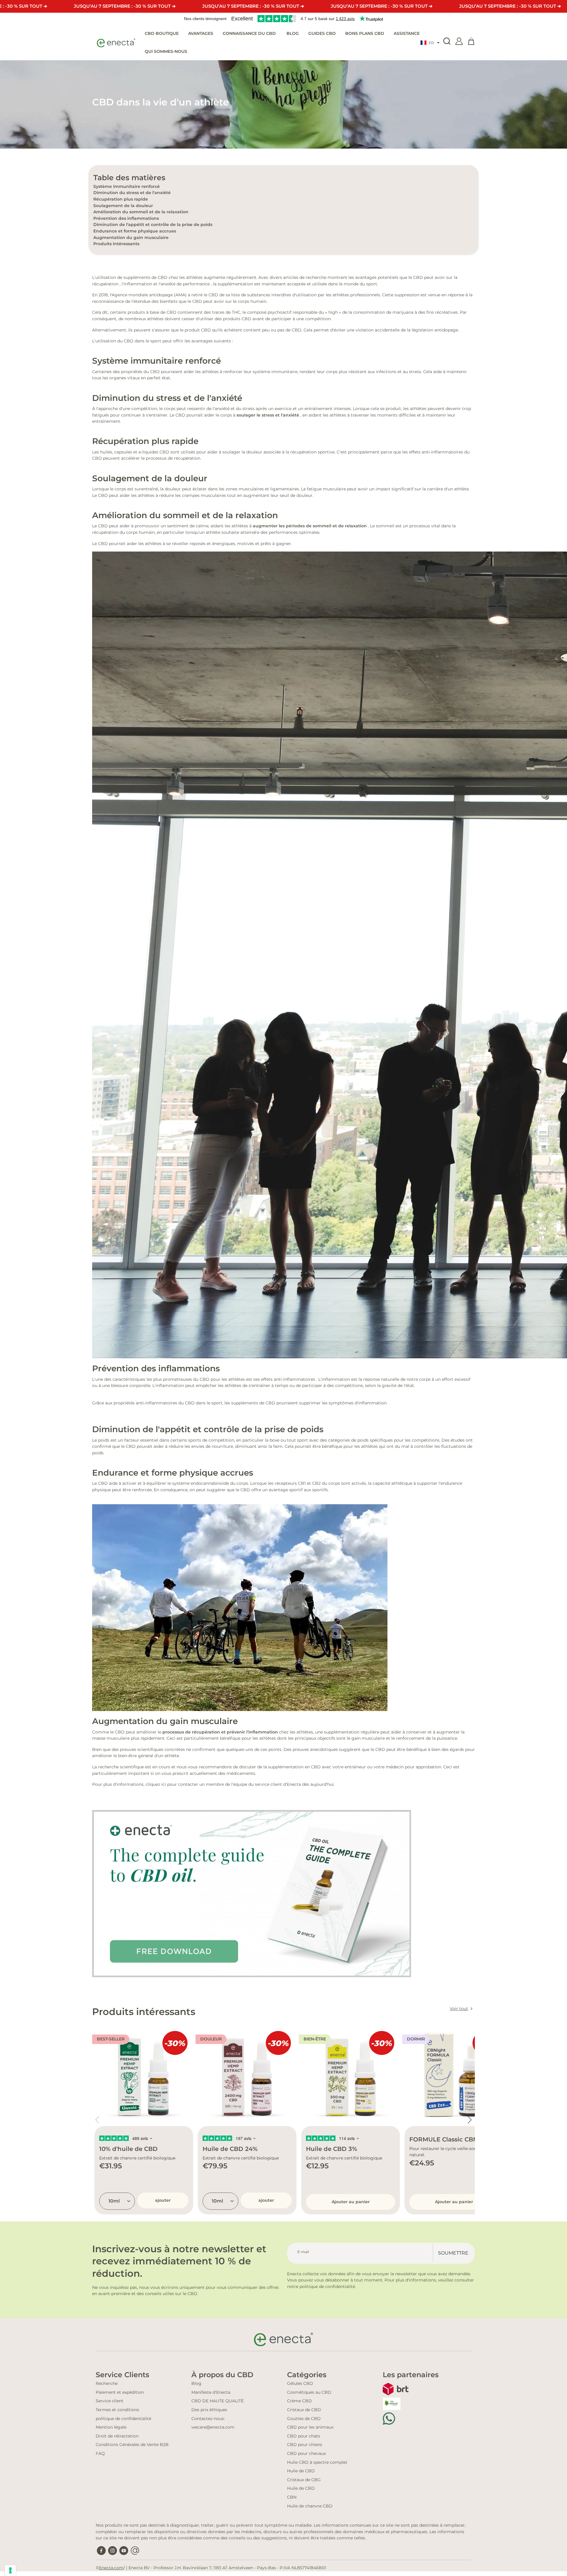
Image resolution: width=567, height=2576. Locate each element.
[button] (430, 43)
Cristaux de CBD (304, 2410)
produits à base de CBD (152, 312)
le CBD (211, 295)
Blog (196, 2383)
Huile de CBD (301, 2471)
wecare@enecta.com (213, 2427)
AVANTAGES (201, 33)
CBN (292, 2497)
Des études (453, 1440)
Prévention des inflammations (126, 218)
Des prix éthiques (209, 2410)
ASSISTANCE (407, 33)
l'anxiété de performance (184, 284)
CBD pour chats (304, 2436)
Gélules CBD (300, 2383)
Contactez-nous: (208, 2419)
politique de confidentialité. (328, 2286)
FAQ (100, 2453)
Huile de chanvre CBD (310, 2506)
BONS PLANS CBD (365, 33)
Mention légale (111, 2427)
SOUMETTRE (453, 2253)
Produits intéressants (116, 244)
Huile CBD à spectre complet (317, 2462)
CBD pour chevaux (306, 2453)
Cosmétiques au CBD (309, 2392)
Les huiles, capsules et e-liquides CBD (131, 452)
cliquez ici (156, 1784)
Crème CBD (299, 2401)
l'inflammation (137, 284)
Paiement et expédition (120, 2392)
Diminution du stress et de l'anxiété (132, 193)
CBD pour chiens (305, 2445)
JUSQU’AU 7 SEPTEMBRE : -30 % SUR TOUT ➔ (125, 6)
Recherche (107, 2383)
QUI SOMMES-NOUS (166, 51)
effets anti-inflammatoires (288, 1379)
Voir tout (459, 2009)
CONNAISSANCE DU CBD (250, 33)
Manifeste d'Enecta (211, 2392)
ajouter (163, 2200)
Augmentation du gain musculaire (131, 238)
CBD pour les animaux (310, 2427)
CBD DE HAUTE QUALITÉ (217, 2401)
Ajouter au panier (351, 2202)
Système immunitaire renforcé (127, 186)
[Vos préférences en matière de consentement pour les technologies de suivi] (10, 2570)
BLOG (293, 33)
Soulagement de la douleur (123, 206)
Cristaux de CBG (304, 2480)
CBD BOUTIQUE (162, 33)
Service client (110, 2401)
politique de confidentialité (123, 2419)
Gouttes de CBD (304, 2419)
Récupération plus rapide (121, 199)
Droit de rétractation (117, 2436)
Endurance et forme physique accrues (135, 231)
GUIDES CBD (322, 33)
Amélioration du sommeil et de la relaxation (141, 212)
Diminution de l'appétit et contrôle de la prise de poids (153, 225)
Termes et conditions (117, 2410)
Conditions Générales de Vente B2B (132, 2445)
